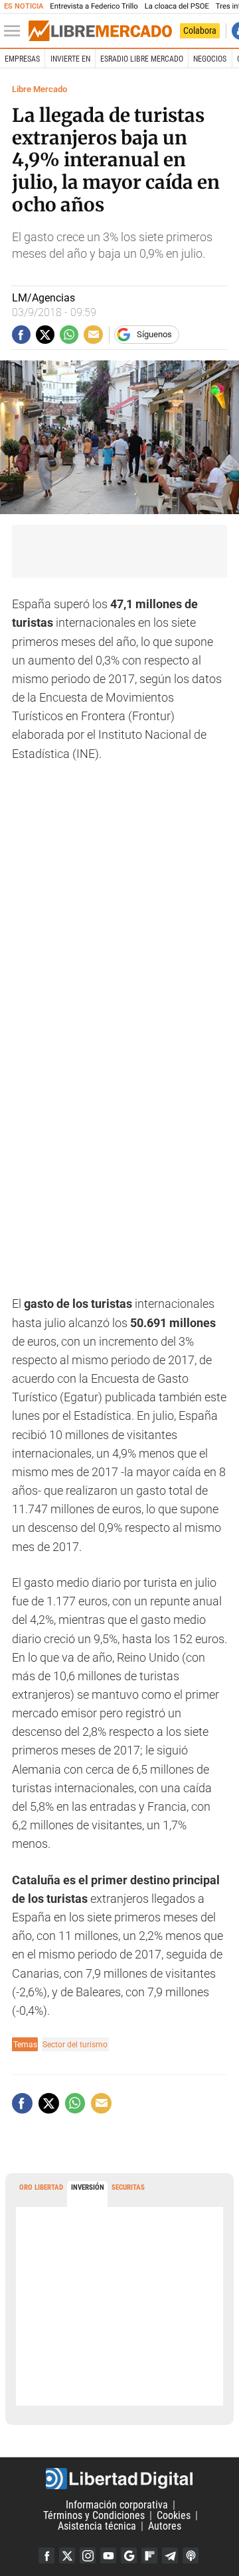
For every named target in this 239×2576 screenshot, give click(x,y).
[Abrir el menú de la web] (15, 31)
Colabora (200, 30)
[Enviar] (69, 335)
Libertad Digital (119, 2479)
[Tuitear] (45, 335)
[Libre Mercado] (100, 31)
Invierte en (70, 59)
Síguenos (154, 334)
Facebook (46, 2555)
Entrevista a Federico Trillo (94, 6)
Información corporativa (117, 2505)
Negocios (210, 59)
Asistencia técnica (97, 2526)
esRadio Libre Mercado (142, 59)
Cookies (174, 2515)
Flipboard (149, 2555)
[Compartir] (21, 335)
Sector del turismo (75, 2044)
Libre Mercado (40, 89)
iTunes (191, 2555)
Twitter (67, 2555)
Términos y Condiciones (94, 2515)
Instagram (88, 2555)
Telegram (170, 2555)
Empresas (22, 59)
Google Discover (129, 2555)
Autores (165, 2526)
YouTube (108, 2555)
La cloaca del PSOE (177, 6)
